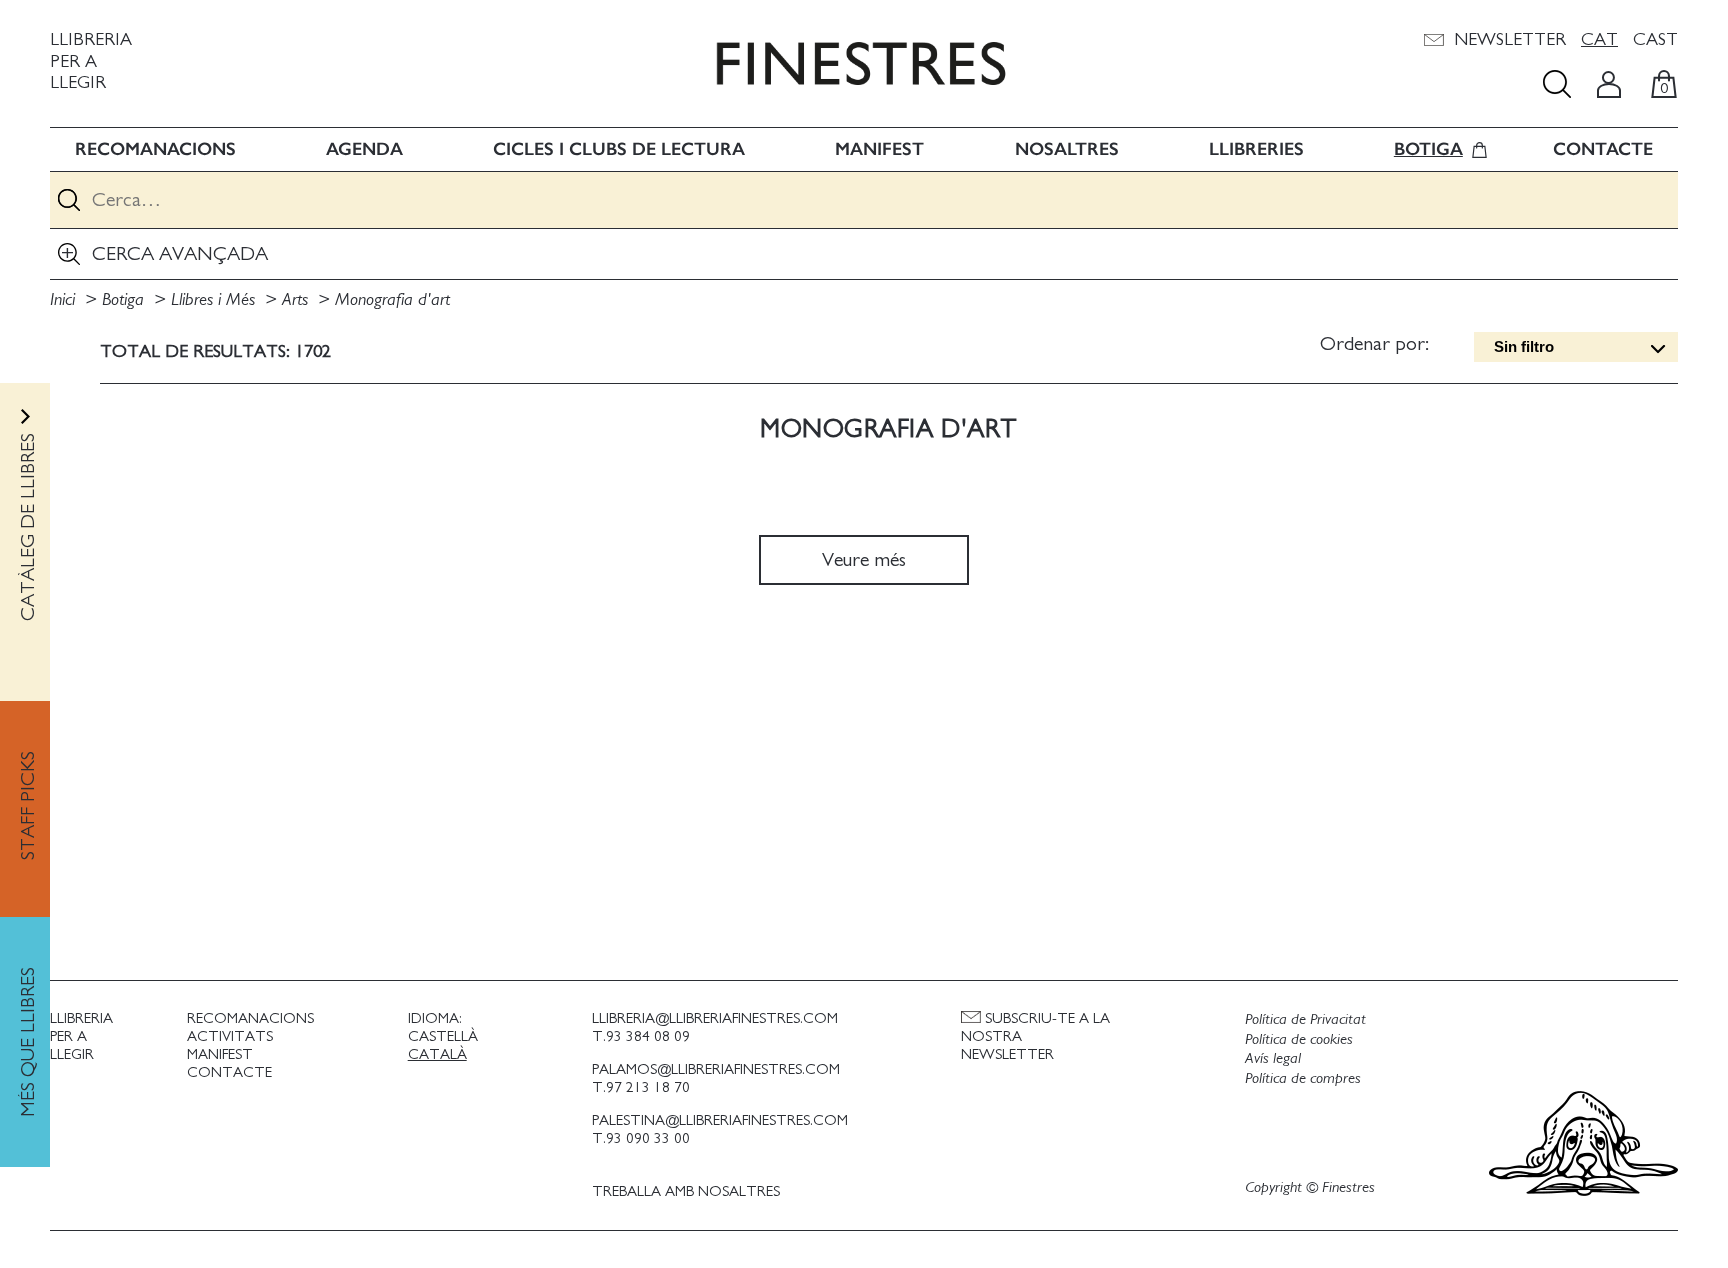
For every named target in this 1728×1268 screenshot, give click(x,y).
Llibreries (1256, 149)
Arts (297, 300)
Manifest (879, 149)
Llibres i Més (215, 300)
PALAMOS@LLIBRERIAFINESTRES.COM (716, 1069)
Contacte (1603, 149)
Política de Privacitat (1305, 1019)
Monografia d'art (392, 300)
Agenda (364, 149)
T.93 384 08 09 (641, 1036)
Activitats (230, 1036)
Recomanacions (155, 149)
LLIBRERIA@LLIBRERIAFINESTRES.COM (715, 1018)
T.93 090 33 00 (641, 1138)
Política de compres (1303, 1078)
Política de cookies (1299, 1039)
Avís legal (1273, 1058)
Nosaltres (1067, 149)
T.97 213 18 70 (641, 1087)
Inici (65, 300)
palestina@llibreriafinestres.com (720, 1120)
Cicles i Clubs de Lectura (619, 149)
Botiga (1428, 149)
